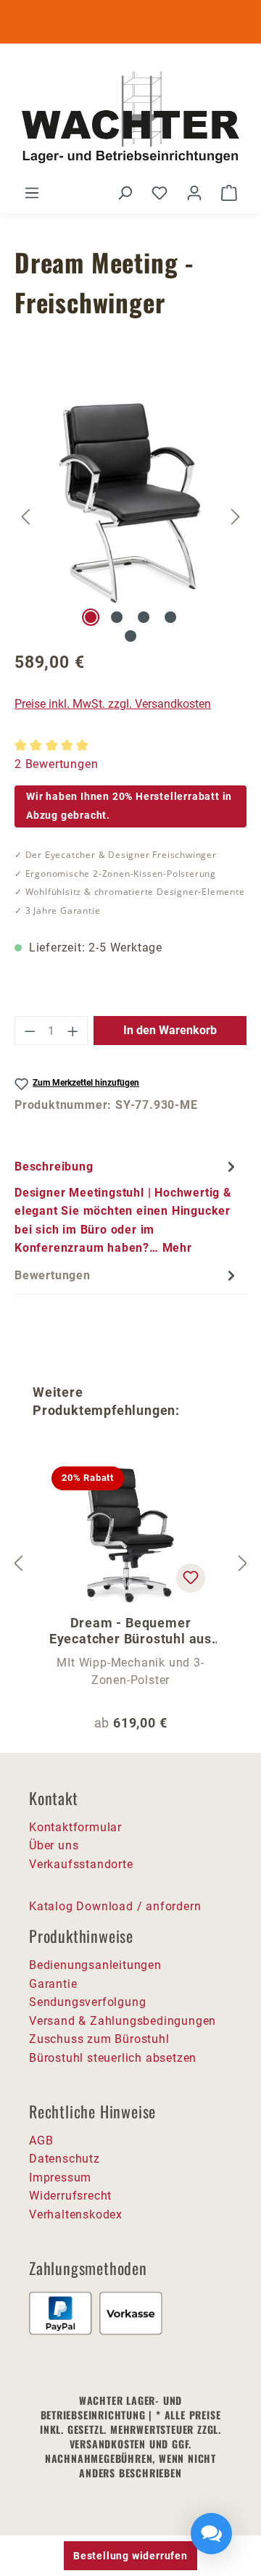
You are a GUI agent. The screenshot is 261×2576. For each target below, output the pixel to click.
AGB (41, 2141)
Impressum (60, 2177)
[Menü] (32, 193)
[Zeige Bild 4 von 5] (170, 617)
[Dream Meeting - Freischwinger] (131, 499)
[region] (130, 517)
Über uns (54, 1845)
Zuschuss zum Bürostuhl (99, 2039)
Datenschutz (65, 2159)
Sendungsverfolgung (87, 2002)
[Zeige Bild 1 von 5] (91, 617)
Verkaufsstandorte (81, 1864)
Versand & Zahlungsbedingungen (123, 2021)
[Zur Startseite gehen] (130, 119)
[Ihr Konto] (194, 193)
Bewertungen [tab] (53, 1275)
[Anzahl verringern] (30, 1031)
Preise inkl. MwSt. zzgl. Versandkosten (113, 704)
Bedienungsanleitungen (95, 1965)
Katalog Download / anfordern (115, 1906)
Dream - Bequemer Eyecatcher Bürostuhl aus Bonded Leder (130, 1631)
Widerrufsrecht (70, 2196)
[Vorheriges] (25, 517)
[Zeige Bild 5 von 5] (130, 636)
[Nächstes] (236, 517)
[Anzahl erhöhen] (73, 1031)
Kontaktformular (75, 1827)
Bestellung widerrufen (130, 2556)
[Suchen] (125, 193)
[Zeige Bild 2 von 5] (117, 617)
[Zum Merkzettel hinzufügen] (191, 1578)
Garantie (53, 1984)
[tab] (127, 1207)
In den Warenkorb (170, 1030)
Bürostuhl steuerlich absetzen (113, 2058)
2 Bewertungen (56, 764)
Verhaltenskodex (76, 2214)
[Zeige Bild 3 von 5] (144, 617)
